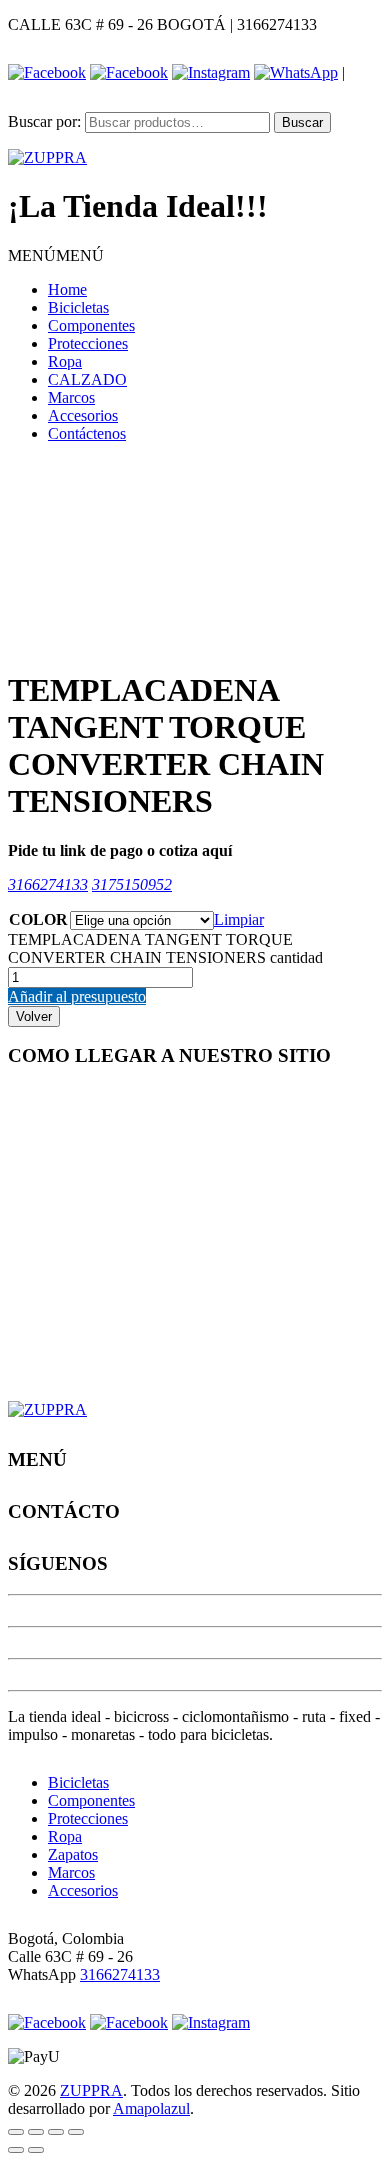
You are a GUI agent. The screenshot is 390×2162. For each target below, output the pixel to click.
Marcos (71, 397)
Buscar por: (44, 121)
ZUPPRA (91, 2090)
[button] (56, 255)
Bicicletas (78, 307)
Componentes (91, 325)
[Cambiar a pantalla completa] (56, 2132)
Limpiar (239, 919)
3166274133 (120, 1974)
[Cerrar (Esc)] (16, 2132)
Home (67, 289)
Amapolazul (151, 2108)
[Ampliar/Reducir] (76, 2132)
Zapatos (73, 1854)
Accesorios (83, 415)
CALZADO (87, 379)
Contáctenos (87, 433)
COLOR (38, 919)
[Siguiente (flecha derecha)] (36, 2150)
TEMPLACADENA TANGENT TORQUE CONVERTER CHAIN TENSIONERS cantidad (165, 948)
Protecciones (88, 343)
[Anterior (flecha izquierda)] (16, 2150)
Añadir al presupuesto (77, 996)
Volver (34, 1016)
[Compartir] (36, 2132)
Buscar (302, 122)
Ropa (65, 361)
